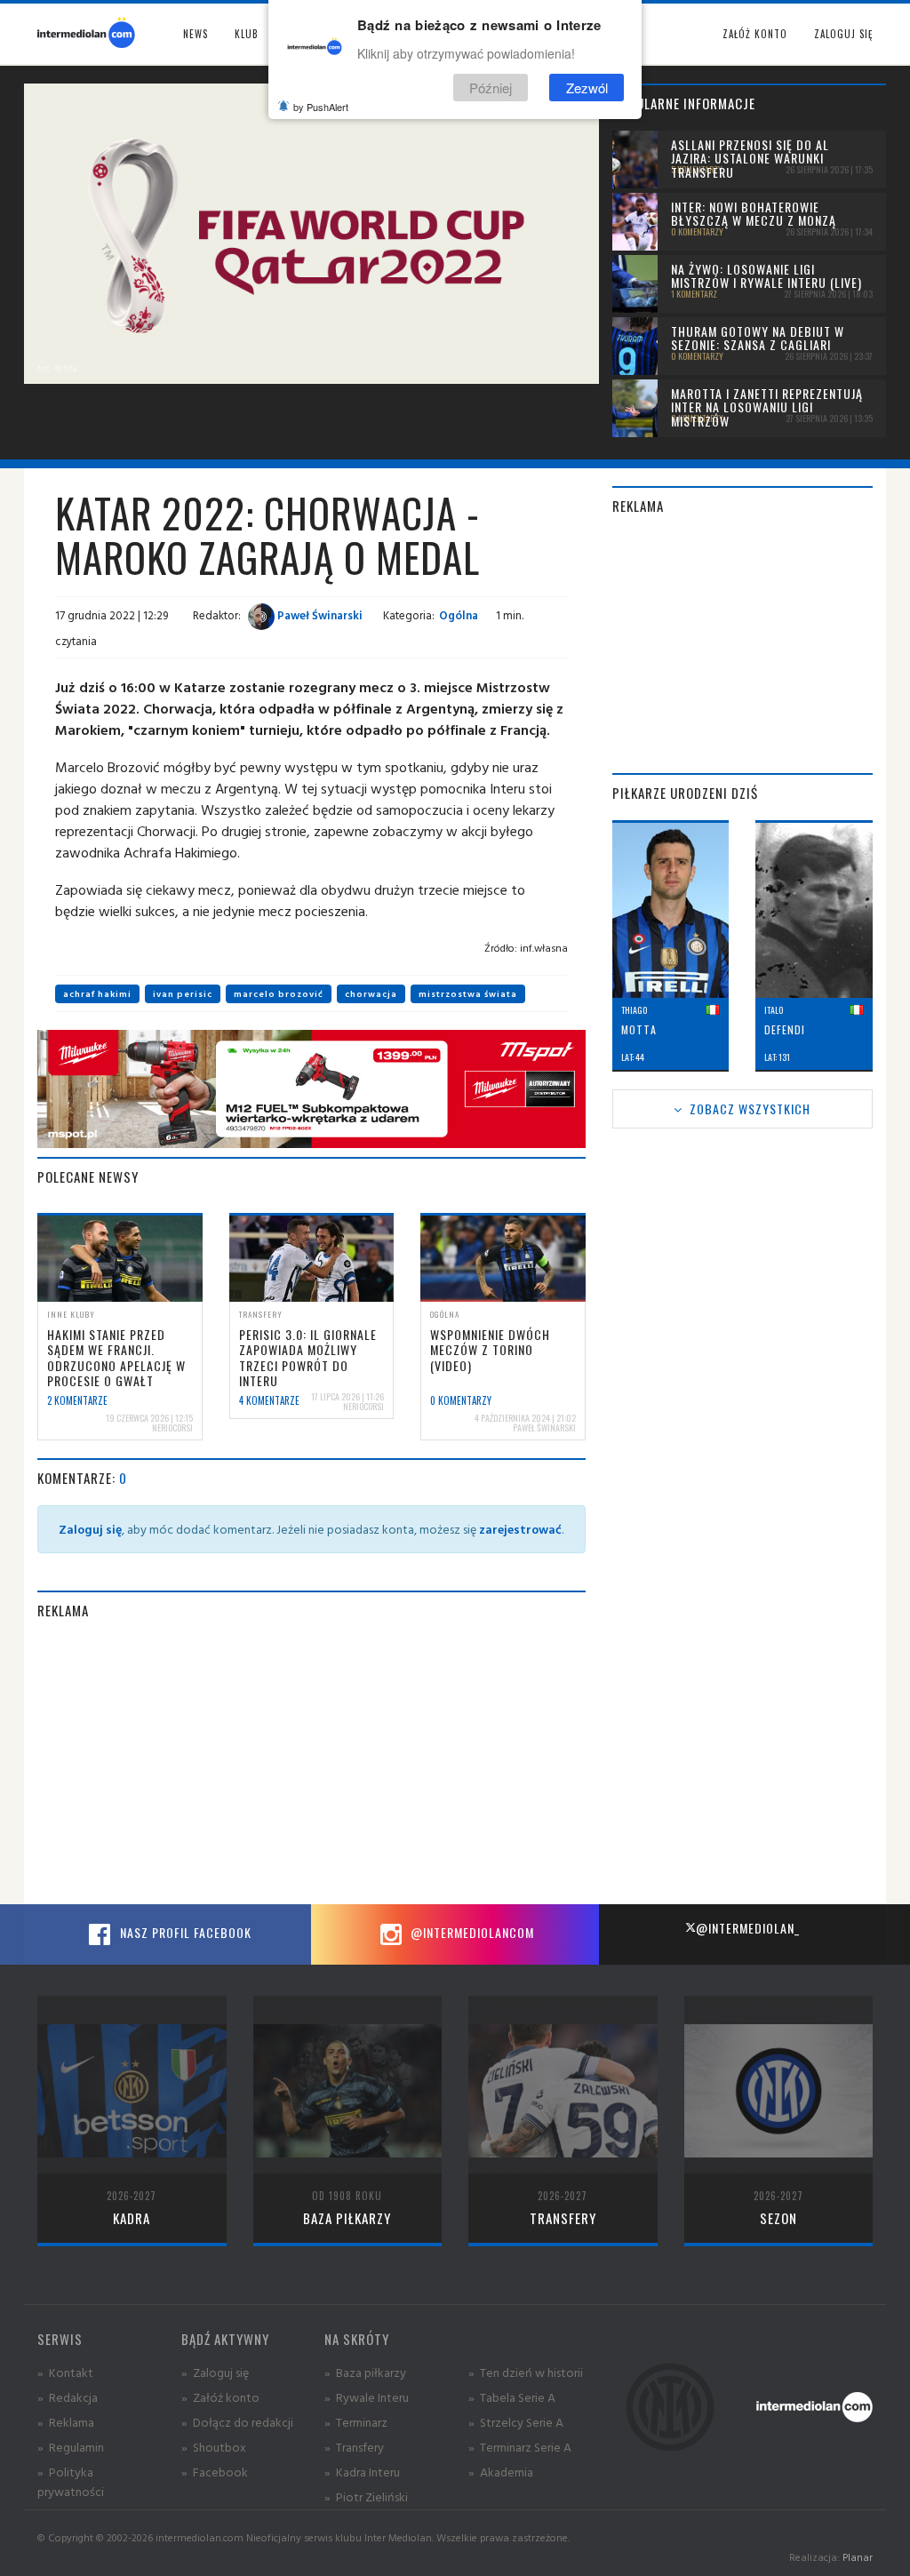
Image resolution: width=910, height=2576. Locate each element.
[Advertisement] (311, 1762)
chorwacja (371, 994)
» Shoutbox (214, 2447)
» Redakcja (68, 2397)
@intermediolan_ (748, 1928)
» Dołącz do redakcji (237, 2422)
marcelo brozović (279, 994)
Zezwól (587, 88)
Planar (858, 2557)
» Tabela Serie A (512, 2397)
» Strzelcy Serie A (516, 2422)
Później (491, 88)
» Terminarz (356, 2422)
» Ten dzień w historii (526, 2372)
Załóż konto (755, 34)
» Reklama (66, 2422)
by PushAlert (321, 107)
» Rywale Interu (367, 2397)
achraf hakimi (97, 994)
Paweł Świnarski (319, 615)
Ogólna (459, 615)
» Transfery (354, 2447)
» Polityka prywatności (71, 2481)
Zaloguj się (843, 34)
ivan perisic (183, 994)
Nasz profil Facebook (184, 1932)
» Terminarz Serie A (520, 2447)
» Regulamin (71, 2447)
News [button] (196, 34)
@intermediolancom (471, 1932)
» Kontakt (65, 2372)
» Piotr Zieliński (366, 2496)
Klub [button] (247, 34)
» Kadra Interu (362, 2472)
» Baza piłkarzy (365, 2372)
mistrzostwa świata (468, 994)
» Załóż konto (220, 2397)
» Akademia (501, 2472)
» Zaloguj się (215, 2372)
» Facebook (215, 2472)
